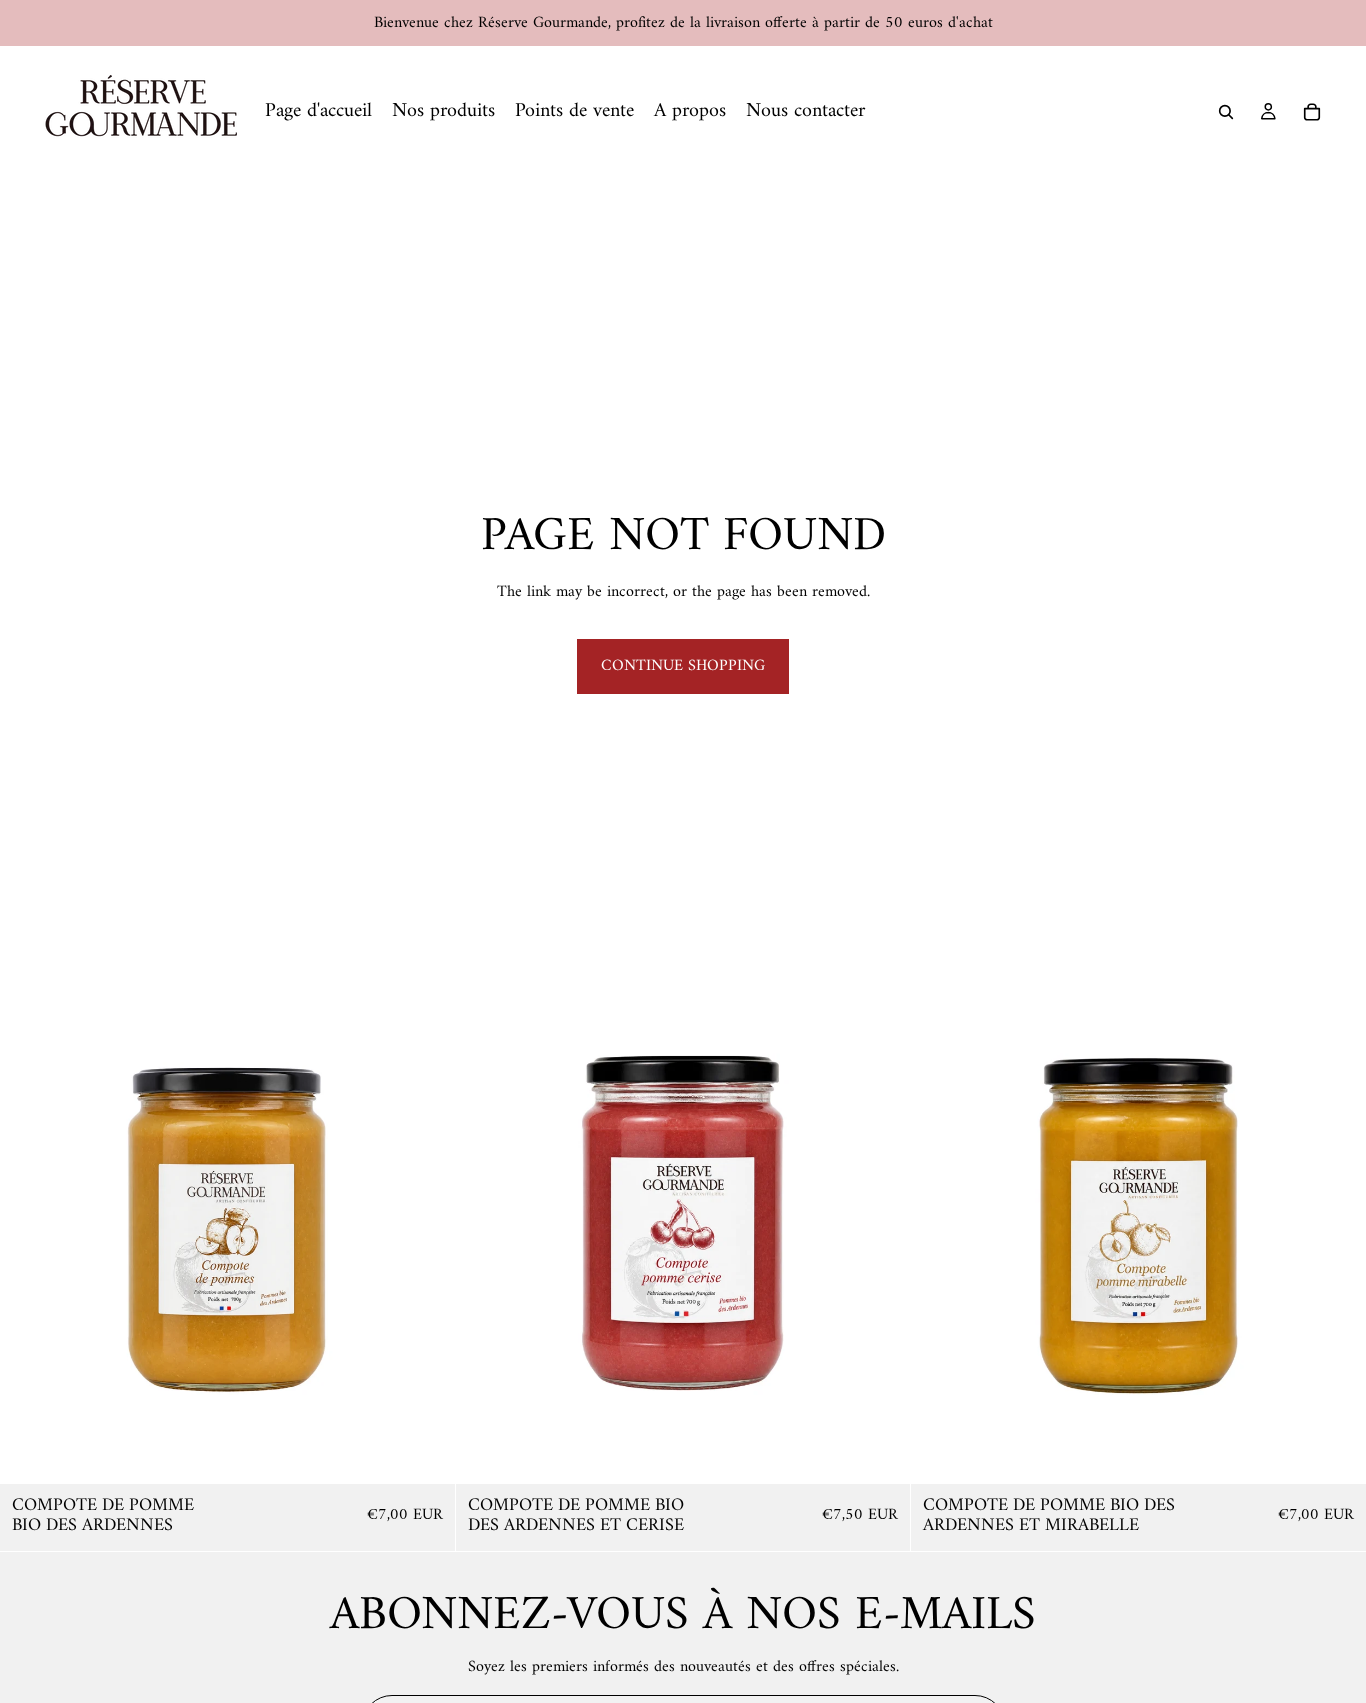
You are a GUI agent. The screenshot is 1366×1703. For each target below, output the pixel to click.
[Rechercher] (1226, 112)
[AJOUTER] (424, 1453)
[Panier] (1312, 112)
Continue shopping (683, 666)
